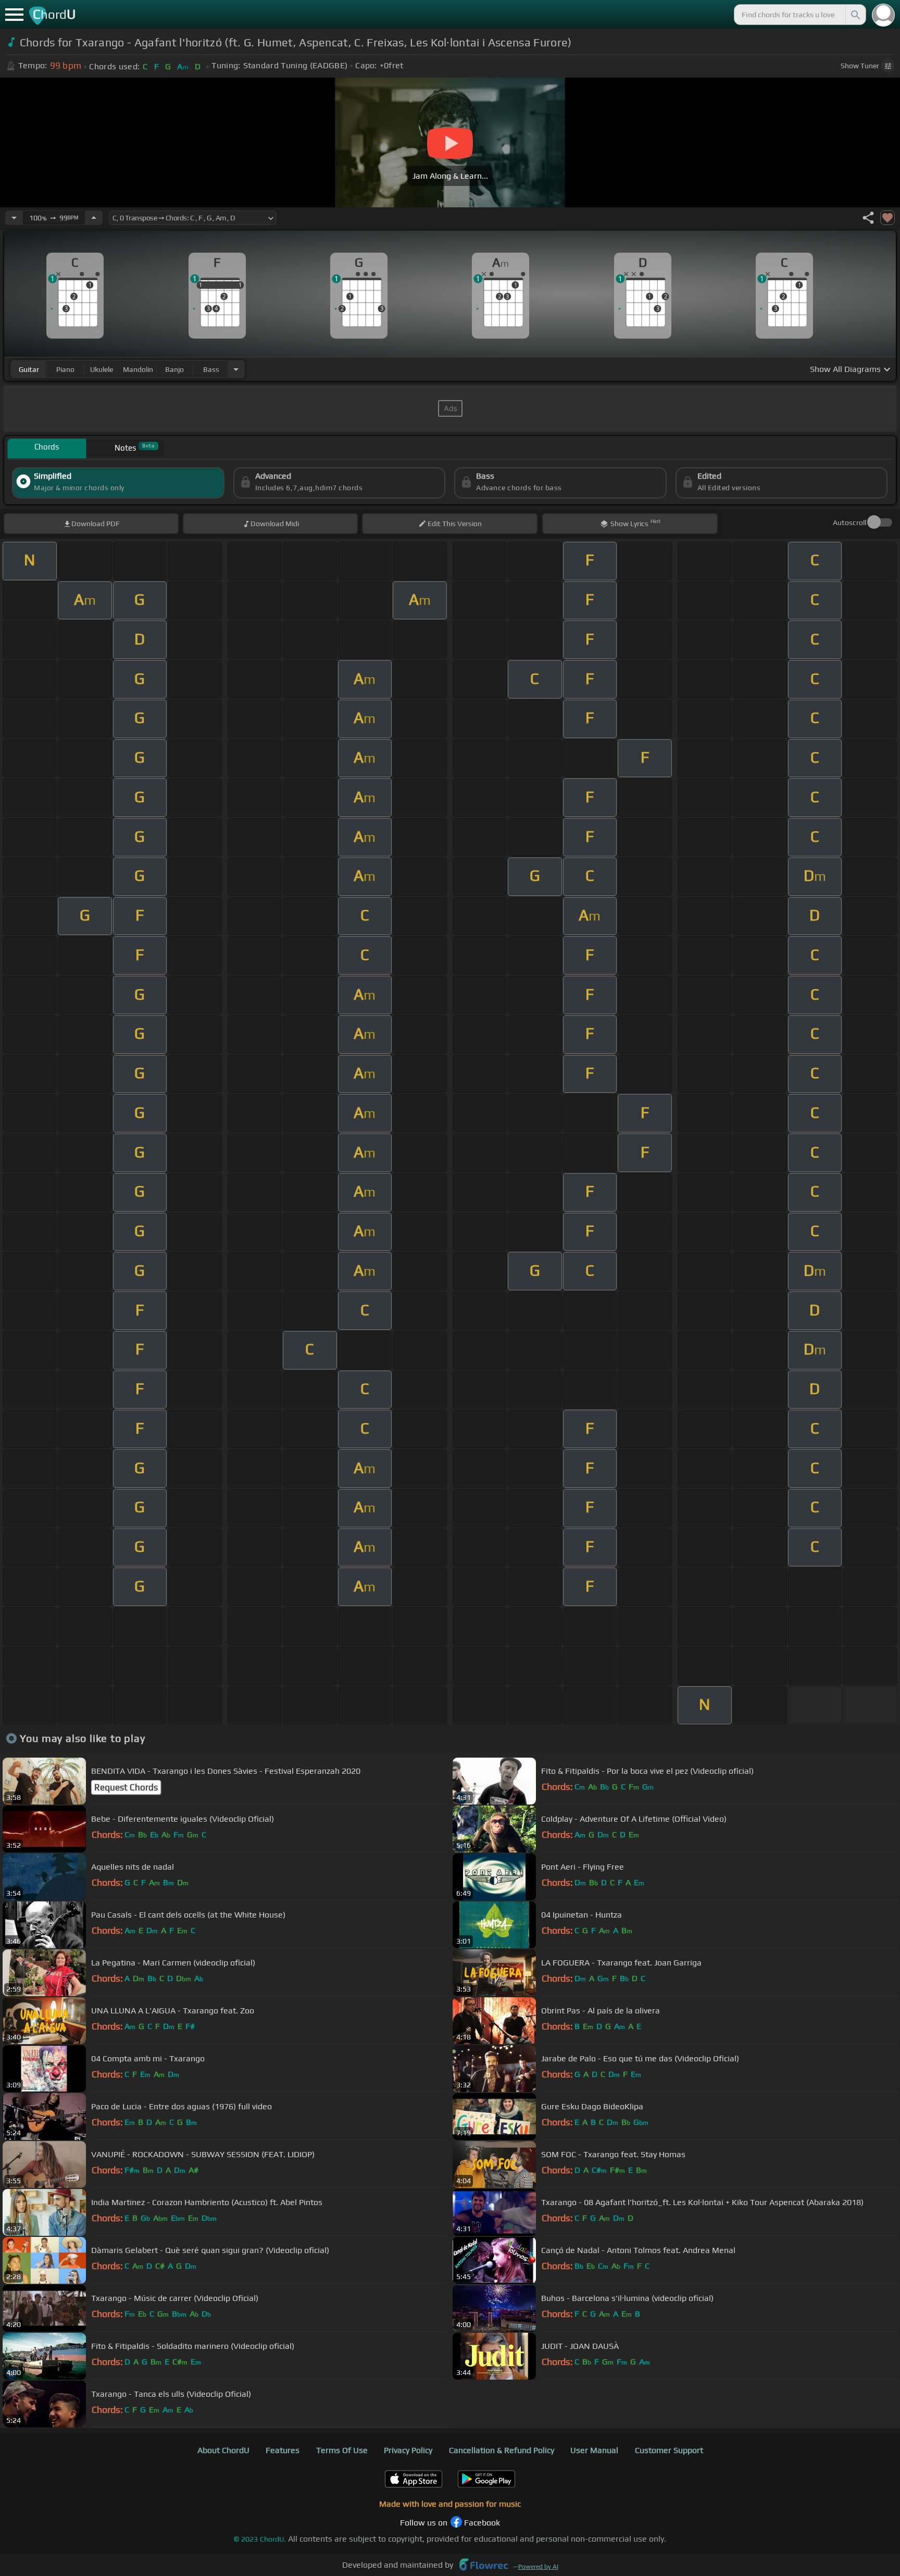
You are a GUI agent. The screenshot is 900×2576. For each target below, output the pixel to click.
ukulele (102, 369)
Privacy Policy (408, 2450)
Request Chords (126, 1787)
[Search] (855, 15)
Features (283, 2450)
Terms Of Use (342, 2450)
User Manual (594, 2450)
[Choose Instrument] (236, 369)
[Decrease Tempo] (14, 218)
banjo (174, 369)
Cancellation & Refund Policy (502, 2450)
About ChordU (223, 2450)
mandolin (138, 369)
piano (65, 369)
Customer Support (669, 2450)
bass (211, 369)
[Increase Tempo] (94, 218)
